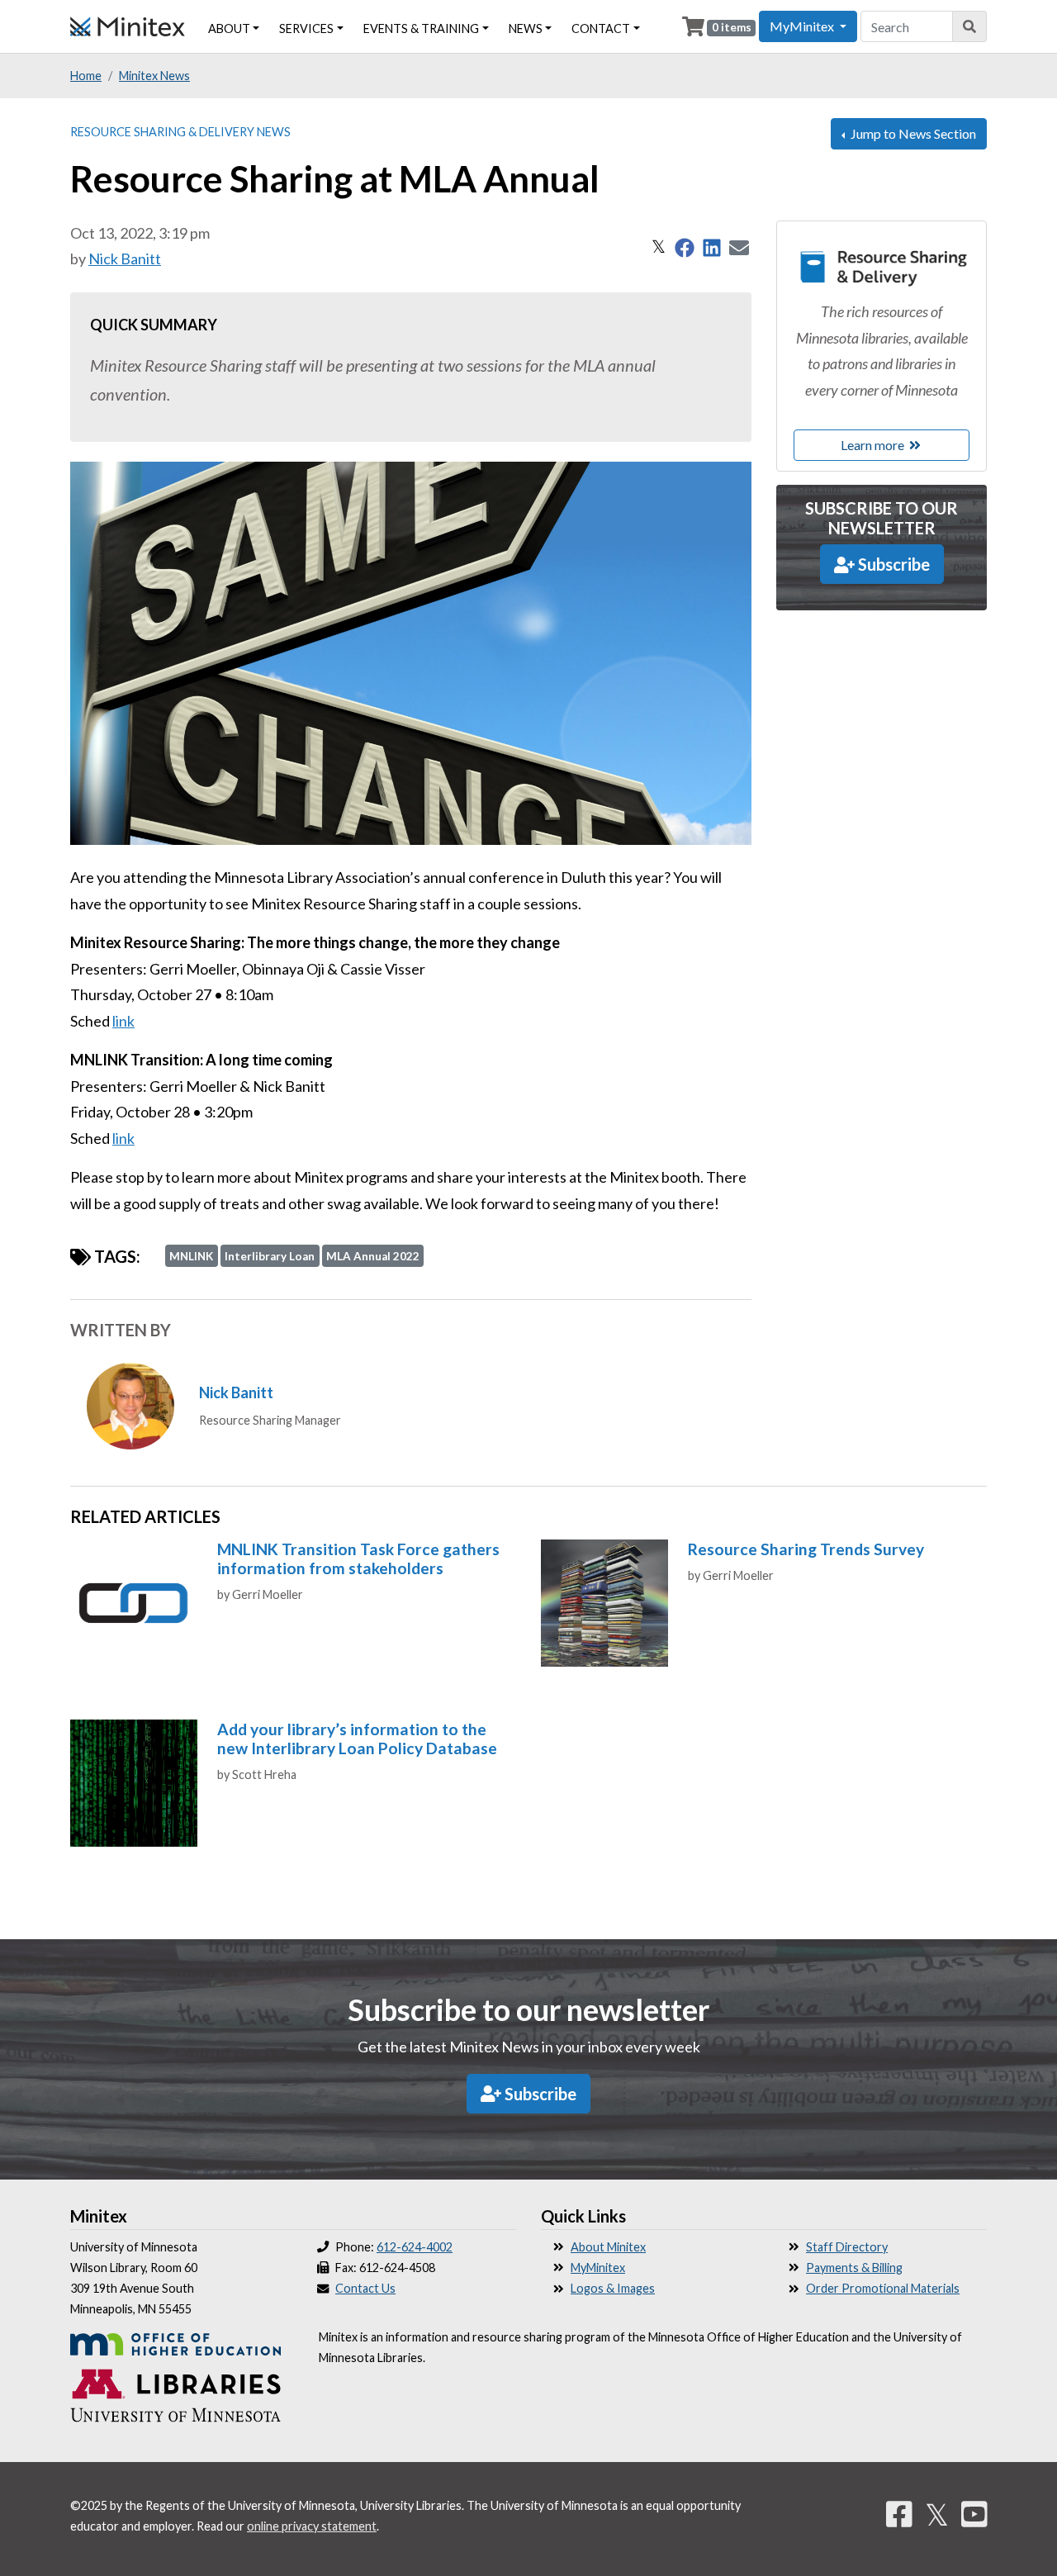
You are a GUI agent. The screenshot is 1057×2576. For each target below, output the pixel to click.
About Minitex (608, 2247)
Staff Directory (847, 2247)
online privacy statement (312, 2526)
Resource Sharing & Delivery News (180, 132)
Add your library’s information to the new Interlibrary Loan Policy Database (357, 1739)
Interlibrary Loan (270, 1256)
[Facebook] (899, 2514)
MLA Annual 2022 (373, 1256)
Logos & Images (613, 2288)
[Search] (970, 26)
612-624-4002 (415, 2247)
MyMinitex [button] (803, 26)
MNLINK (191, 1256)
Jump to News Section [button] (912, 133)
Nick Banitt (125, 259)
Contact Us (365, 2288)
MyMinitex (598, 2268)
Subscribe (892, 564)
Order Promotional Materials (883, 2288)
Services (306, 28)
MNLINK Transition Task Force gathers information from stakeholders (358, 1558)
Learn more (874, 445)
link (123, 1021)
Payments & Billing (854, 2268)
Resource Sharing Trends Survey (806, 1549)
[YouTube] (974, 2514)
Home (86, 76)
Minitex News (154, 76)
